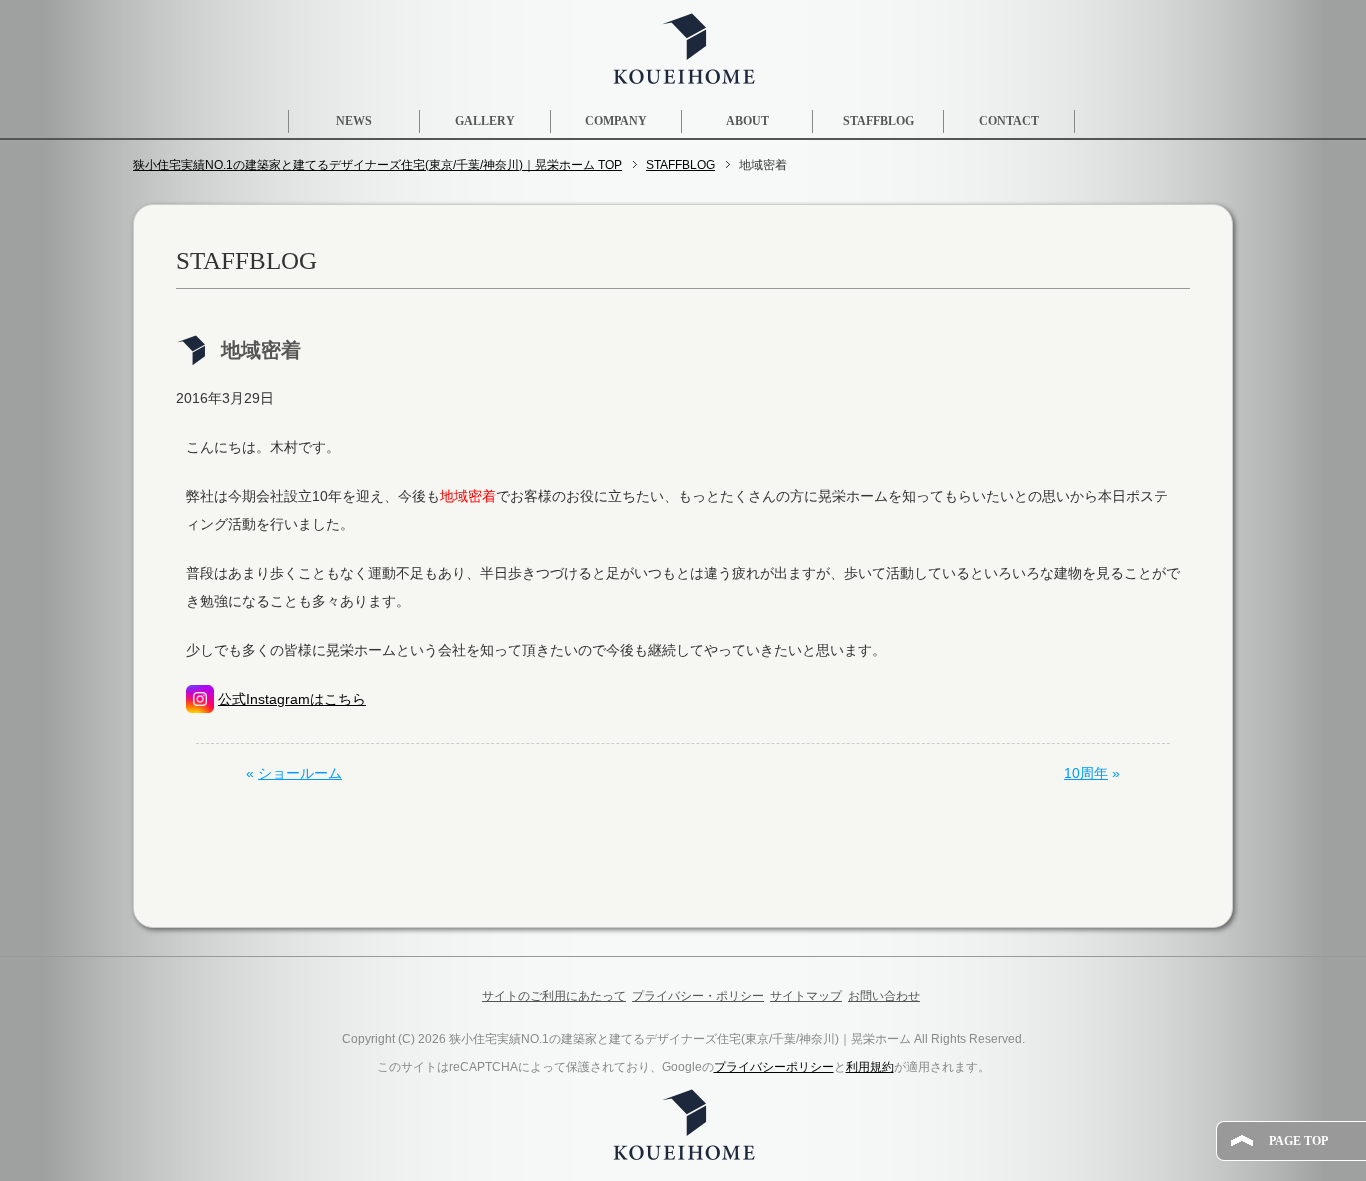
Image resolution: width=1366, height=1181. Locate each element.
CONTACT (1009, 121)
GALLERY (485, 121)
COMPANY (616, 121)
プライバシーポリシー (774, 1067)
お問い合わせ (884, 996)
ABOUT (747, 121)
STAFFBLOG (878, 121)
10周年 (1086, 773)
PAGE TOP (1298, 1141)
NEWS (354, 121)
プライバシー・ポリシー (698, 996)
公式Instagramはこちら (292, 699)
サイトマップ (806, 996)
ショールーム (300, 773)
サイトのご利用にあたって (554, 996)
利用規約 (870, 1067)
